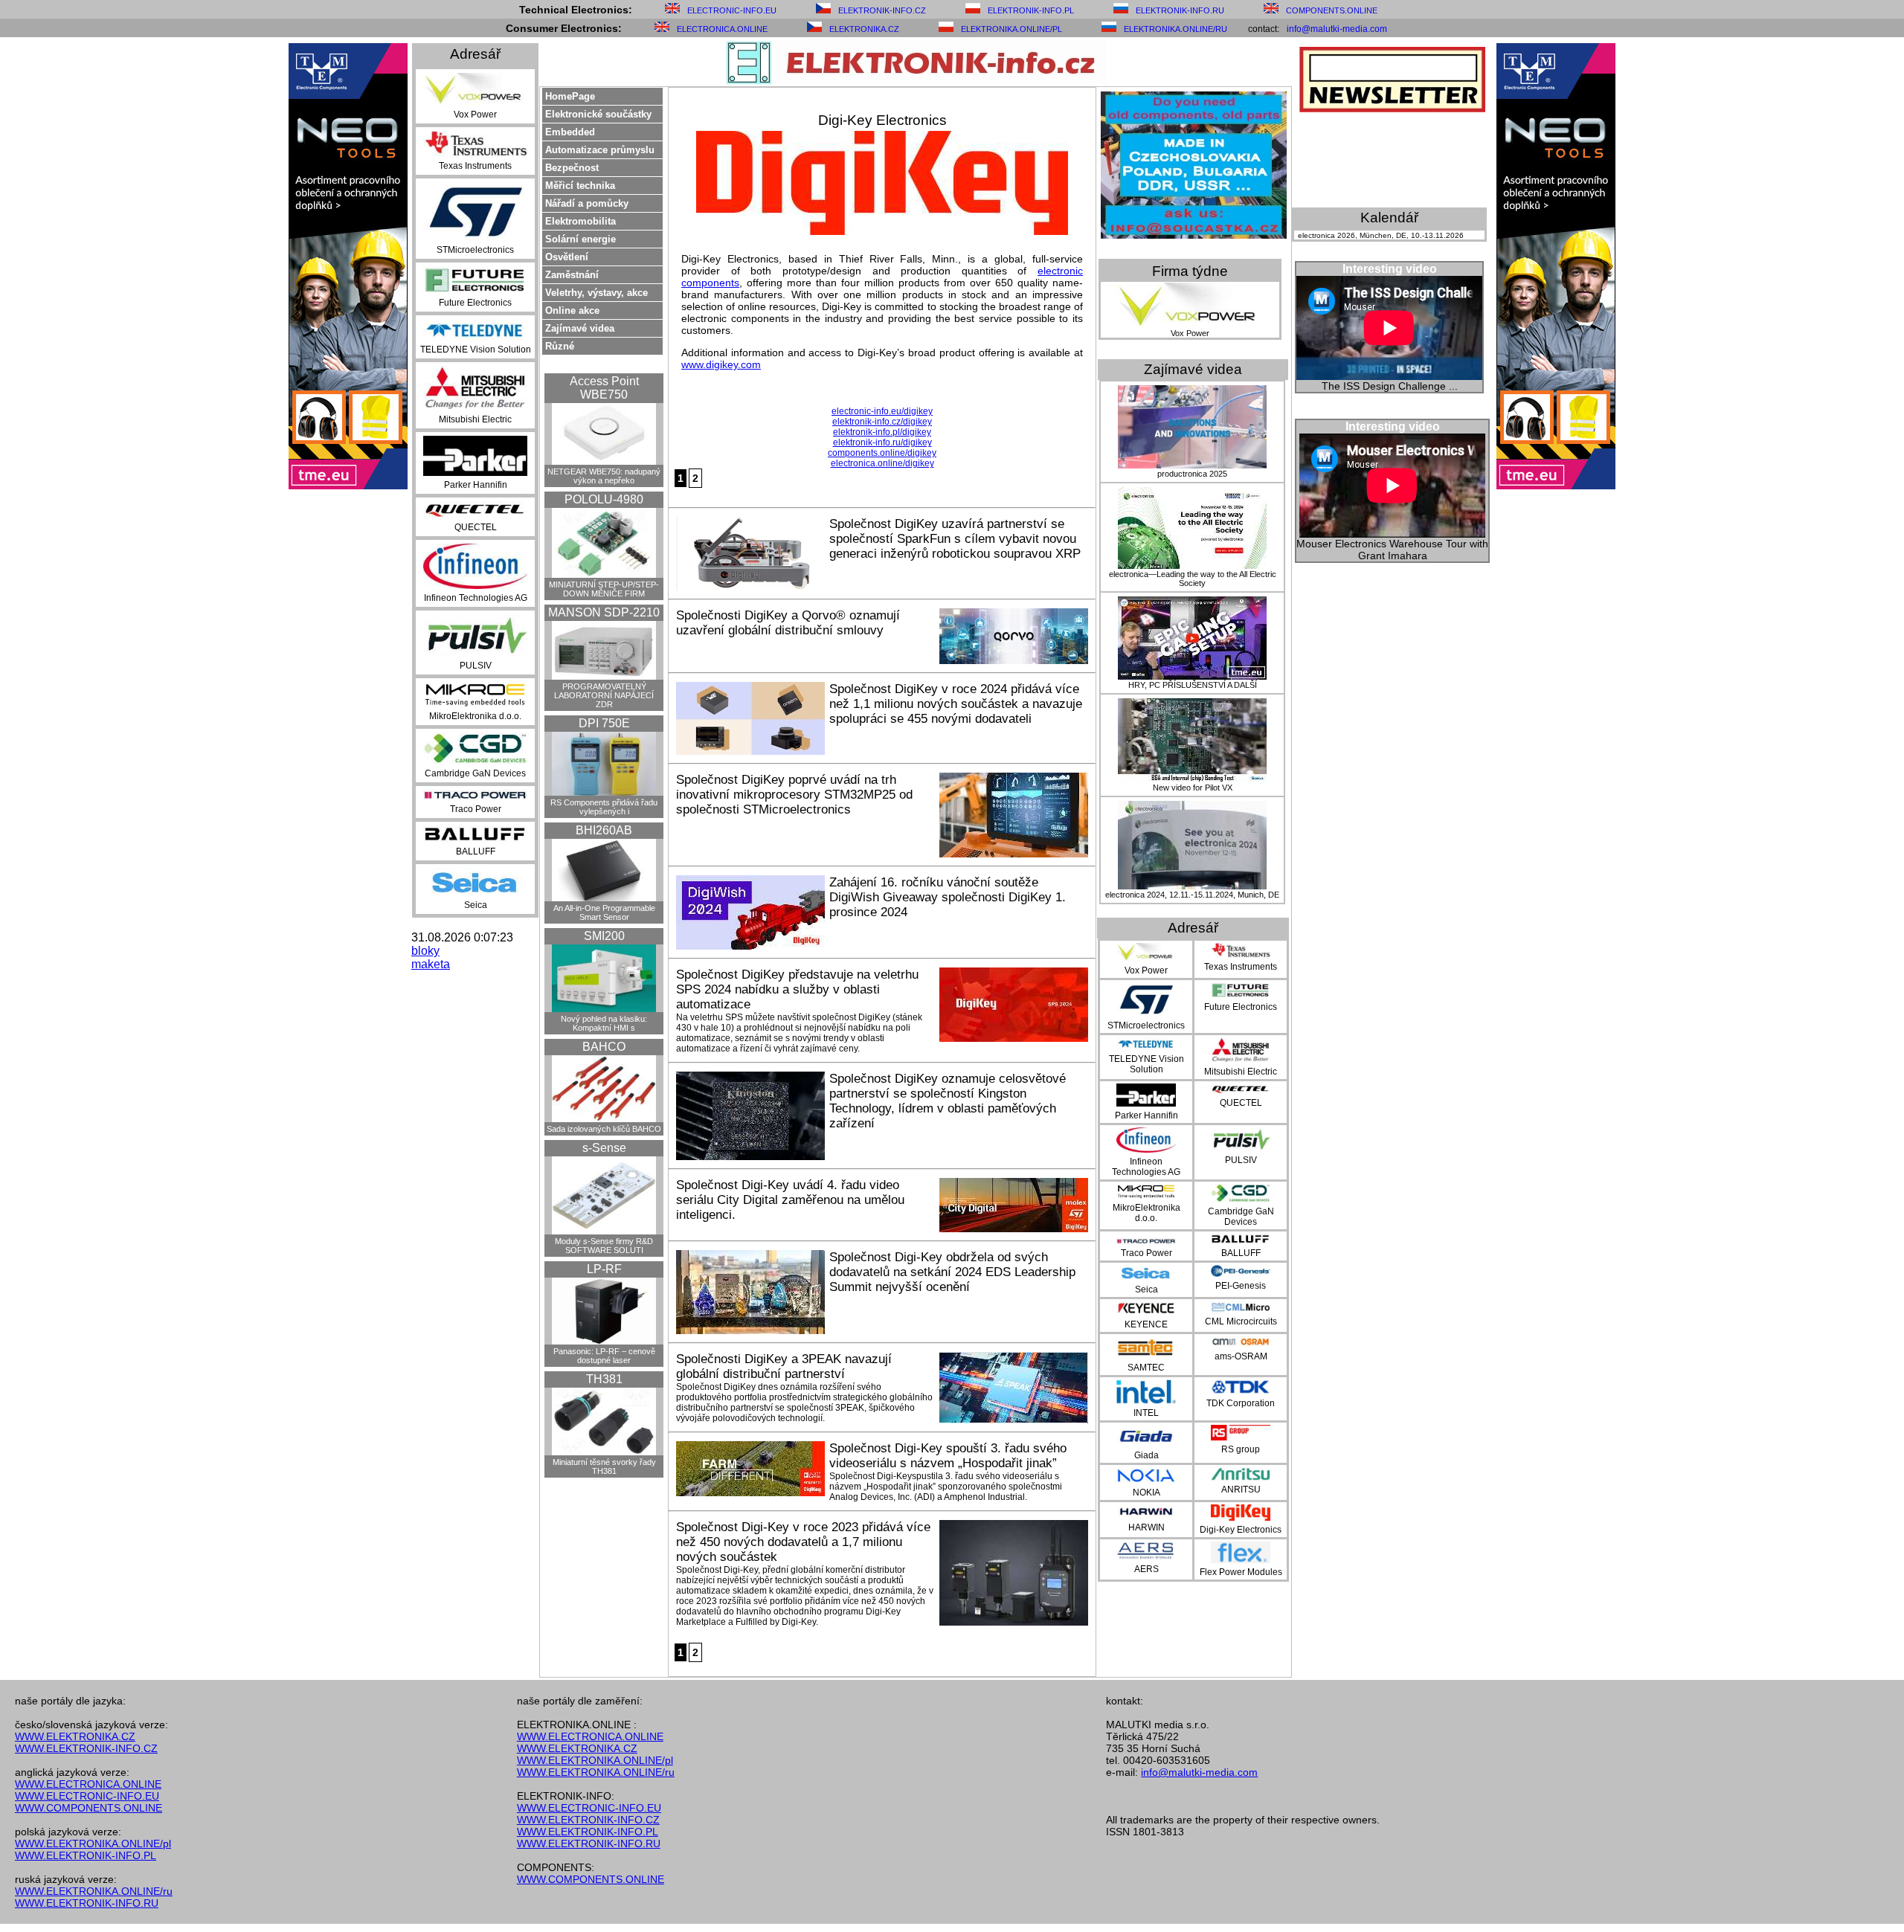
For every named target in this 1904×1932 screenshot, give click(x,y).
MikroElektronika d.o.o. (475, 716)
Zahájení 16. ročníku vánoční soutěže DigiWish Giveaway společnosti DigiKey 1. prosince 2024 (948, 897)
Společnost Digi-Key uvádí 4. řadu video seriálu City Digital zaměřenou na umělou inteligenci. (790, 1200)
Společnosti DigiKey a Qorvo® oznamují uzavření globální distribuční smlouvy (788, 623)
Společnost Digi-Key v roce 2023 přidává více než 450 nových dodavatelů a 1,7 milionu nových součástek (803, 1542)
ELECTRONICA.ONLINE (722, 29)
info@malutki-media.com (1337, 29)
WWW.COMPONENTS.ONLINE (89, 1808)
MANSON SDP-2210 (604, 612)
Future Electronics (475, 303)
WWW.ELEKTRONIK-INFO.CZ (86, 1748)
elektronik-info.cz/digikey (882, 422)
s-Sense (604, 1148)
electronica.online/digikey (882, 463)
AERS (1146, 1569)
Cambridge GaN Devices (475, 773)
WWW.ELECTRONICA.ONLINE (88, 1784)
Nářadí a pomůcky (587, 203)
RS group (1241, 1449)
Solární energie (580, 239)
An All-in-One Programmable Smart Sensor (604, 912)
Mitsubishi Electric (475, 419)
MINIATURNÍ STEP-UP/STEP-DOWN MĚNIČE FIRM (604, 589)
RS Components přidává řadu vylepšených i (604, 807)
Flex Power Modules (1241, 1572)
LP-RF (604, 1269)
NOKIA (1146, 1493)
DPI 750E (604, 723)
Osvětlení (567, 257)
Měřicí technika (580, 186)
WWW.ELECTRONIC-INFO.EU (87, 1796)
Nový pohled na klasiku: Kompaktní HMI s (604, 1023)
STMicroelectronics (475, 250)
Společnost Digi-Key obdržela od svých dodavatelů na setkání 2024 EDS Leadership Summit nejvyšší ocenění (952, 1272)
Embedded (570, 132)
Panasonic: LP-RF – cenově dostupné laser (604, 1356)
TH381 (604, 1379)
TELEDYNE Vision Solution (476, 350)
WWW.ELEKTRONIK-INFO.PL (86, 1855)
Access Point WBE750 (604, 388)
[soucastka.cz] (1194, 235)
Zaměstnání (572, 275)
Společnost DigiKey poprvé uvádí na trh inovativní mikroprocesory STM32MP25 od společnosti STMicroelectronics (794, 795)
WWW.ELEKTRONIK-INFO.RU (87, 1903)
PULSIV (476, 666)
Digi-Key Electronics (1241, 1530)
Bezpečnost (572, 168)
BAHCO (604, 1047)
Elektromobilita (580, 221)
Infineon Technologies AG (476, 598)
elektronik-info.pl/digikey (882, 432)
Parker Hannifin (476, 485)
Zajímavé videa (580, 328)
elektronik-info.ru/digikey (882, 442)
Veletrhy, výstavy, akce (596, 293)
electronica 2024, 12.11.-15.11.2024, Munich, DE (1192, 895)
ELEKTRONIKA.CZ (864, 29)
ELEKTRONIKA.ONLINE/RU (1175, 29)
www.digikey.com (721, 364)
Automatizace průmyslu (600, 150)
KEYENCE (1146, 1324)
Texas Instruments (475, 166)
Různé (560, 346)
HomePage (570, 96)
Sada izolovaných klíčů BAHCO (604, 1129)
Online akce (572, 310)
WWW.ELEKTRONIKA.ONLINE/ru (94, 1891)
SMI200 (604, 936)
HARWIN (1146, 1527)
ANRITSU (1241, 1490)
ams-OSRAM (1241, 1356)
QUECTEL (476, 527)
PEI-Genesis (1241, 1286)
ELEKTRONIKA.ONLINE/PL (1011, 29)
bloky (425, 951)
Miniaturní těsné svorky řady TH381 (604, 1466)
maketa (431, 964)
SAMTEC (1146, 1368)
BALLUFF (476, 851)
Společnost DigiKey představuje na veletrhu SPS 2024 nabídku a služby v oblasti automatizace (797, 989)
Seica (476, 905)
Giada (1146, 1455)
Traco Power (476, 809)
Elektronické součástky (598, 114)
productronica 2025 (1192, 474)
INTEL (1146, 1413)
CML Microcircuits (1241, 1321)
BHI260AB (604, 830)
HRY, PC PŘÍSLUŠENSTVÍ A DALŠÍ (1193, 685)
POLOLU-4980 (604, 499)
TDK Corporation (1241, 1403)
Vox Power (475, 115)
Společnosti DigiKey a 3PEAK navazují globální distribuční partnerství (784, 1366)
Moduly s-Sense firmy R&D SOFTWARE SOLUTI (604, 1246)
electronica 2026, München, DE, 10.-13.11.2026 (1381, 235)
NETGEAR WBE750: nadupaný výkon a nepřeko (604, 476)
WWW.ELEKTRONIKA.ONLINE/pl (93, 1844)
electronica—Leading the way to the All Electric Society (1193, 579)
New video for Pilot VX (1193, 788)
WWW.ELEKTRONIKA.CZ (75, 1736)
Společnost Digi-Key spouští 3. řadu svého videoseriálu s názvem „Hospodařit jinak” (948, 1456)
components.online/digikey (882, 453)
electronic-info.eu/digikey (882, 411)
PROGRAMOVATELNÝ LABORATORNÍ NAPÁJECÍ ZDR (604, 695)
